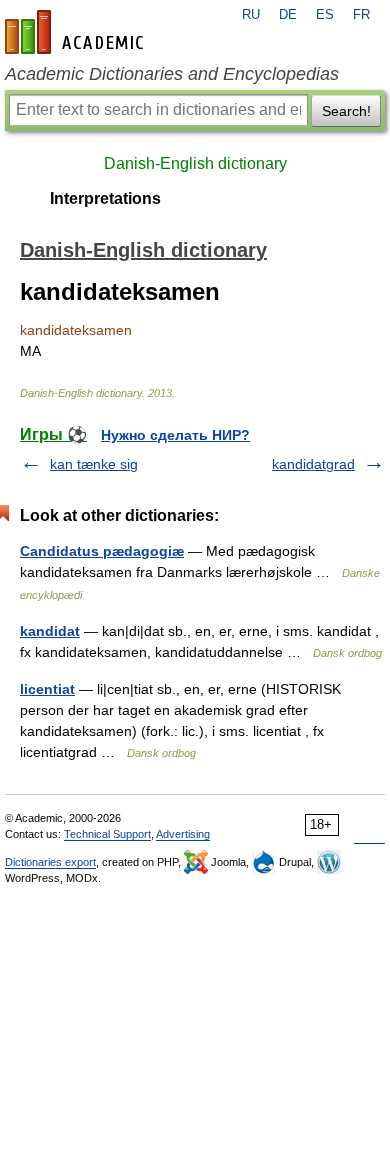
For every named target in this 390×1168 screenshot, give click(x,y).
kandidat (50, 631)
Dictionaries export (50, 862)
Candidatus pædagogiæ (102, 551)
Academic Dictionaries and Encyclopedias (172, 74)
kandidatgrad (313, 464)
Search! (346, 111)
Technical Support (107, 834)
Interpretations (105, 198)
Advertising (183, 834)
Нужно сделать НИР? (175, 435)
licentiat (47, 689)
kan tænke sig (94, 464)
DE (288, 15)
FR (361, 15)
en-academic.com (77, 32)
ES (325, 15)
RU (251, 15)
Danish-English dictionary (195, 163)
